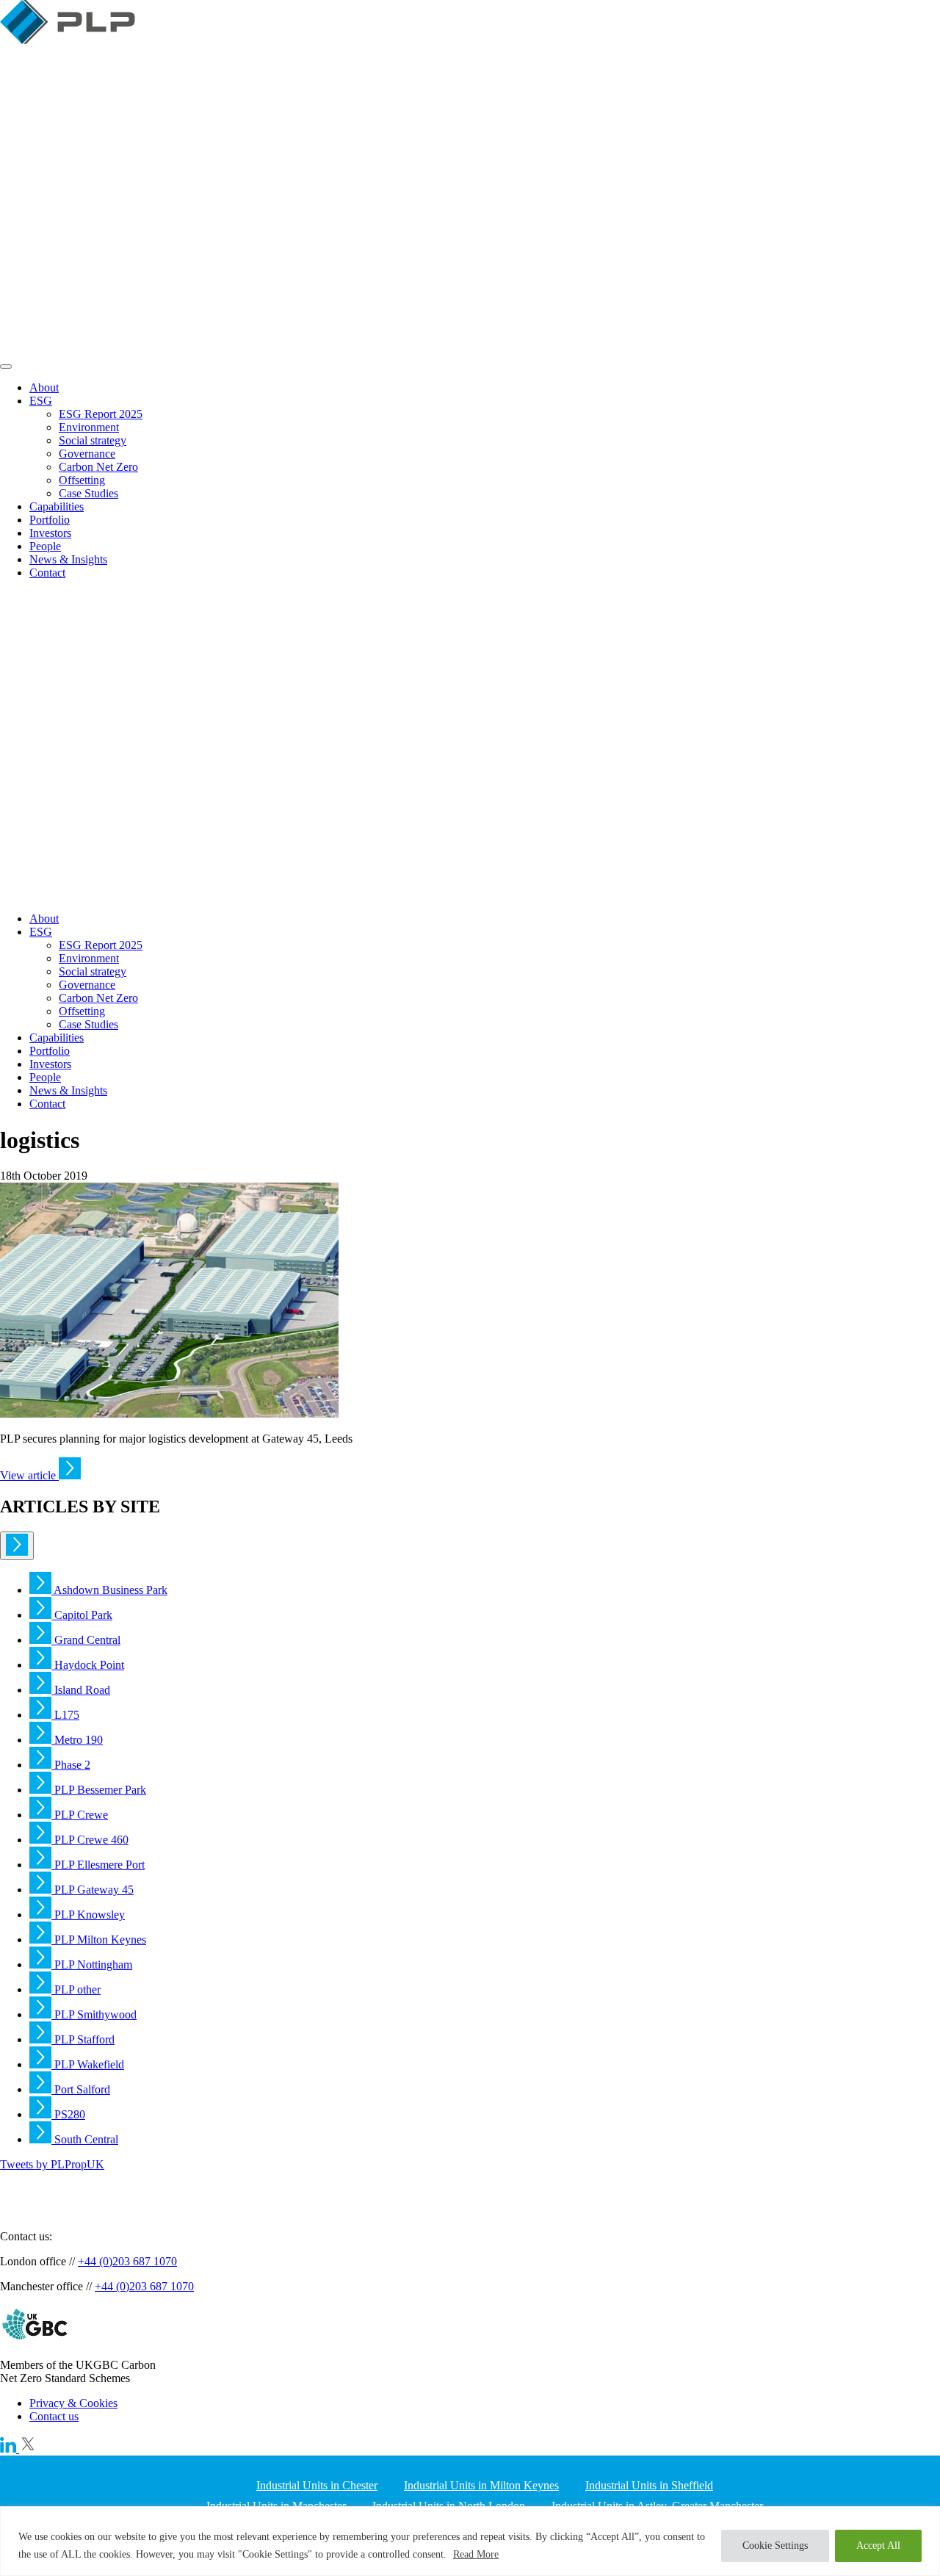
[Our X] (28, 2449)
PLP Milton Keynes (99, 1940)
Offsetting (82, 480)
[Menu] (6, 367)
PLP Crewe (80, 1815)
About (44, 387)
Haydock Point (88, 1665)
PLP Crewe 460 (90, 1840)
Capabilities (57, 506)
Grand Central (86, 1640)
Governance (87, 454)
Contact (47, 573)
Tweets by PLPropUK (52, 2164)
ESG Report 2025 (101, 414)
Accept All (878, 2546)
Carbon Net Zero (98, 467)
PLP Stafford (83, 2039)
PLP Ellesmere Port (98, 1865)
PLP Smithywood (94, 2014)
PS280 (68, 2114)
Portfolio (50, 520)
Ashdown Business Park (109, 1590)
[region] (470, 2541)
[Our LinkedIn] (10, 2449)
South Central (85, 2139)
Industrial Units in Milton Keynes (481, 2485)
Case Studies (88, 493)
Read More (476, 2554)
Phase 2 (71, 1765)
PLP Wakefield (88, 2064)
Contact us (54, 2416)
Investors (50, 533)
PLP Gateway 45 (93, 1890)
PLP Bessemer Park (99, 1790)
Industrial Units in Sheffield (649, 2485)
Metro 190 (77, 1740)
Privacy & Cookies (73, 2403)
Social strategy (93, 440)
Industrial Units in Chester (317, 2485)
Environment (89, 427)
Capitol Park (82, 1615)
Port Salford (81, 2089)
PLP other (76, 1989)
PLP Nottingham (92, 1965)
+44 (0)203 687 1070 (127, 2261)
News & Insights (68, 559)
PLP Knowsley (88, 1915)
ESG (41, 401)
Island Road (81, 1690)
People (45, 546)
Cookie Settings (775, 2546)
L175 (65, 1715)
